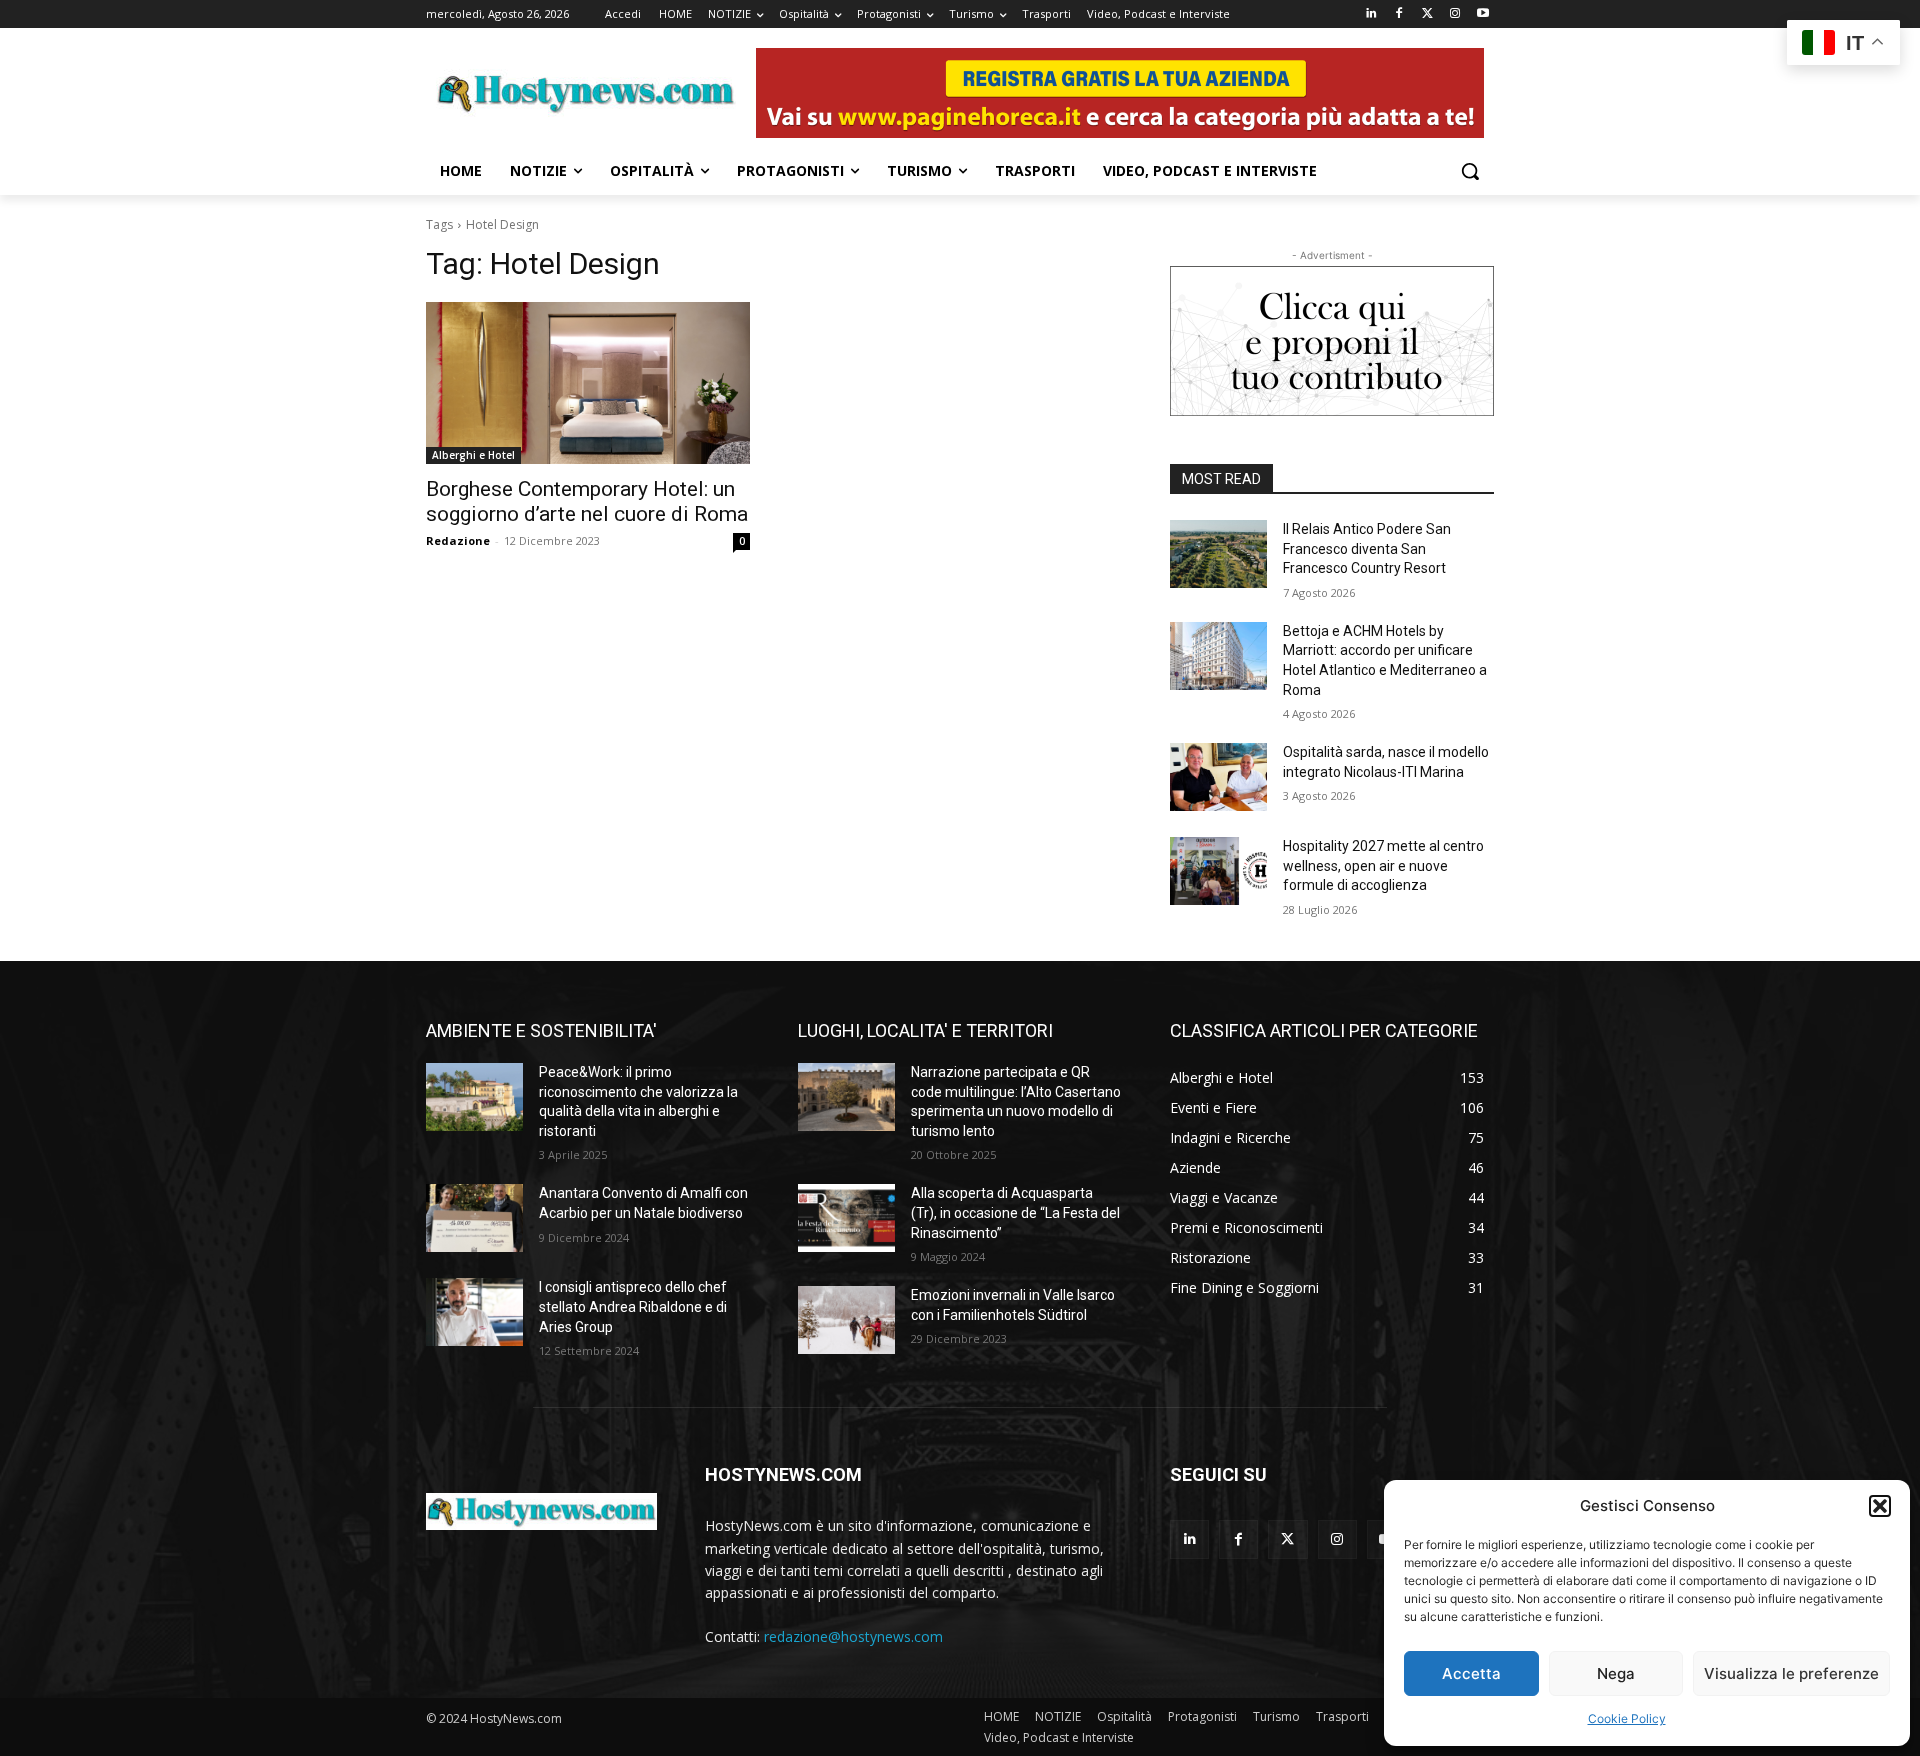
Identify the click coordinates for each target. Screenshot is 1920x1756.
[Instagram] (1454, 14)
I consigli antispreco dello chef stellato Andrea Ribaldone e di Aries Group (633, 1306)
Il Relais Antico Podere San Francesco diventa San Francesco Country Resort (1367, 548)
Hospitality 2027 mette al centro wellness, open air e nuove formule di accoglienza (1383, 865)
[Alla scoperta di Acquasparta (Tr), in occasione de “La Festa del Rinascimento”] (846, 1218)
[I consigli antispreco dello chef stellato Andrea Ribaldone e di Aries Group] (474, 1312)
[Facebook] (1399, 14)
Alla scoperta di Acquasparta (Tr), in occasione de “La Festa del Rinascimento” (1015, 1212)
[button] (1880, 1506)
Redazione (458, 540)
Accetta (1471, 1673)
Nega (1616, 1673)
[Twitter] (1427, 14)
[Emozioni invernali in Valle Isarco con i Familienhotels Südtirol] (846, 1320)
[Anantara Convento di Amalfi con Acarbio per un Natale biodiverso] (474, 1218)
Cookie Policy (1627, 1718)
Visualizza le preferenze (1791, 1673)
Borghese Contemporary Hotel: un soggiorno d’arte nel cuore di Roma (587, 501)
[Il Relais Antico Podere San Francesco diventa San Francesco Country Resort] (1218, 554)
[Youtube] (1482, 14)
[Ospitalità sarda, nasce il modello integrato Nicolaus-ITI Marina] (1218, 777)
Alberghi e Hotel (473, 455)
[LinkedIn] (1371, 14)
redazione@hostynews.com (853, 1636)
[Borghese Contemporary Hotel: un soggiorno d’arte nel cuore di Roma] (588, 383)
